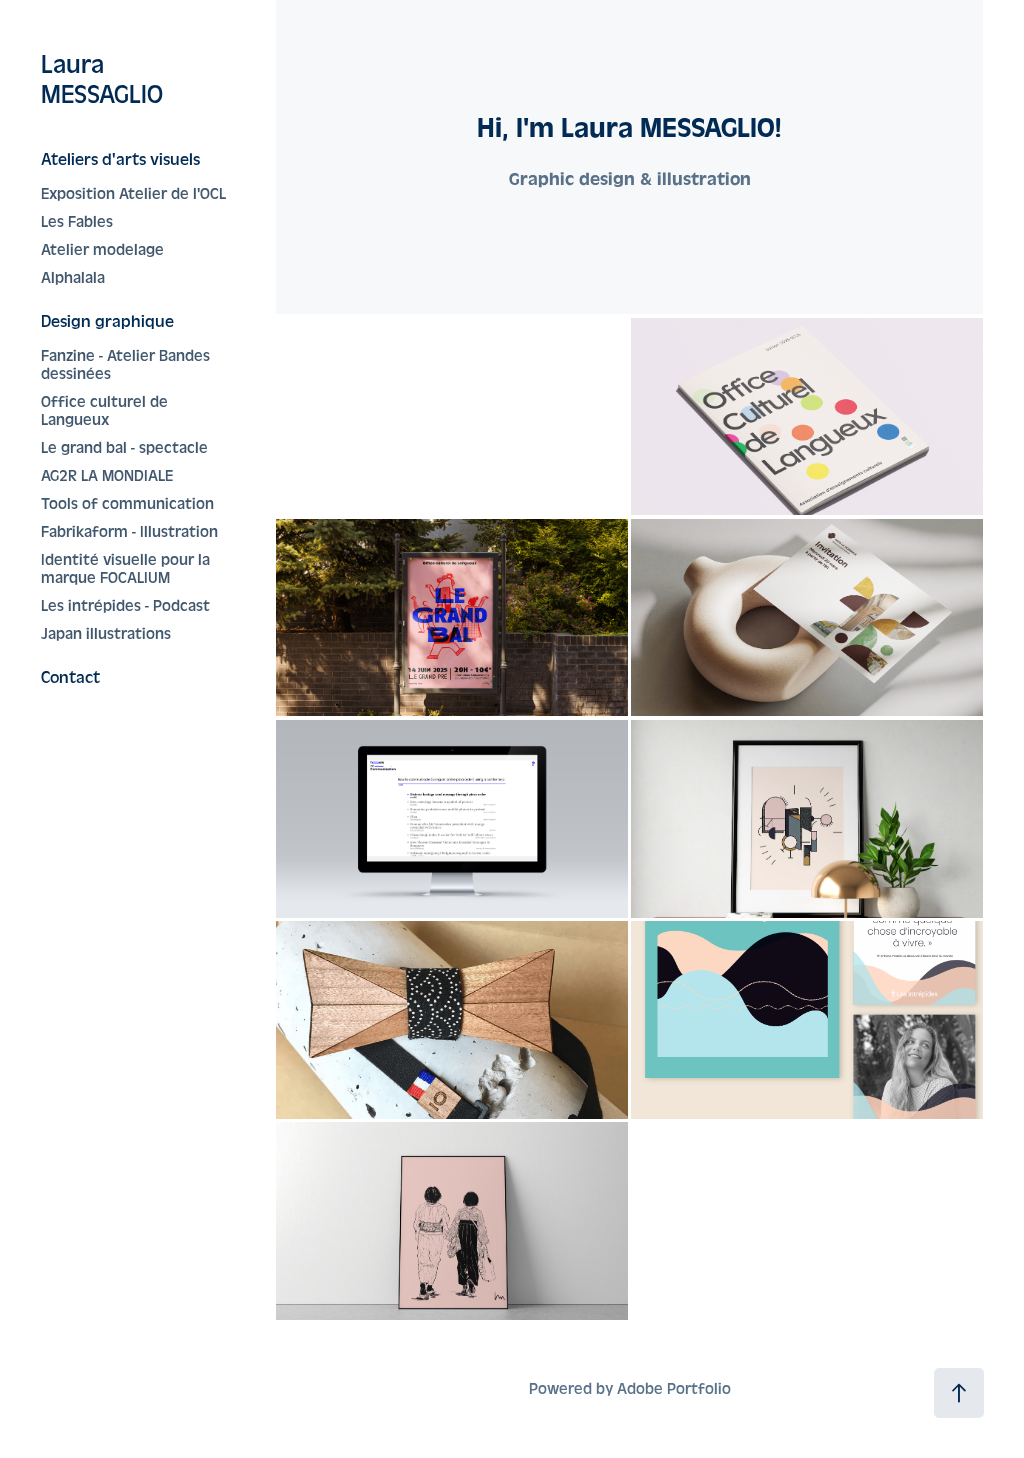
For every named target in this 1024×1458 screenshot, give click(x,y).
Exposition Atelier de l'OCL (133, 194)
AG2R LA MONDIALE (107, 476)
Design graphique (107, 321)
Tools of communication (127, 504)
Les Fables (77, 222)
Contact (70, 677)
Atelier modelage (102, 250)
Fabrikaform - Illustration (129, 532)
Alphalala (73, 278)
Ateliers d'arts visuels (120, 159)
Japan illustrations (106, 634)
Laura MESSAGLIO (102, 80)
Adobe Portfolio (674, 1389)
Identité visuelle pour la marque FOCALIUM (125, 569)
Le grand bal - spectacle (124, 448)
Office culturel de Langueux (104, 411)
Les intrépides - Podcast (125, 606)
